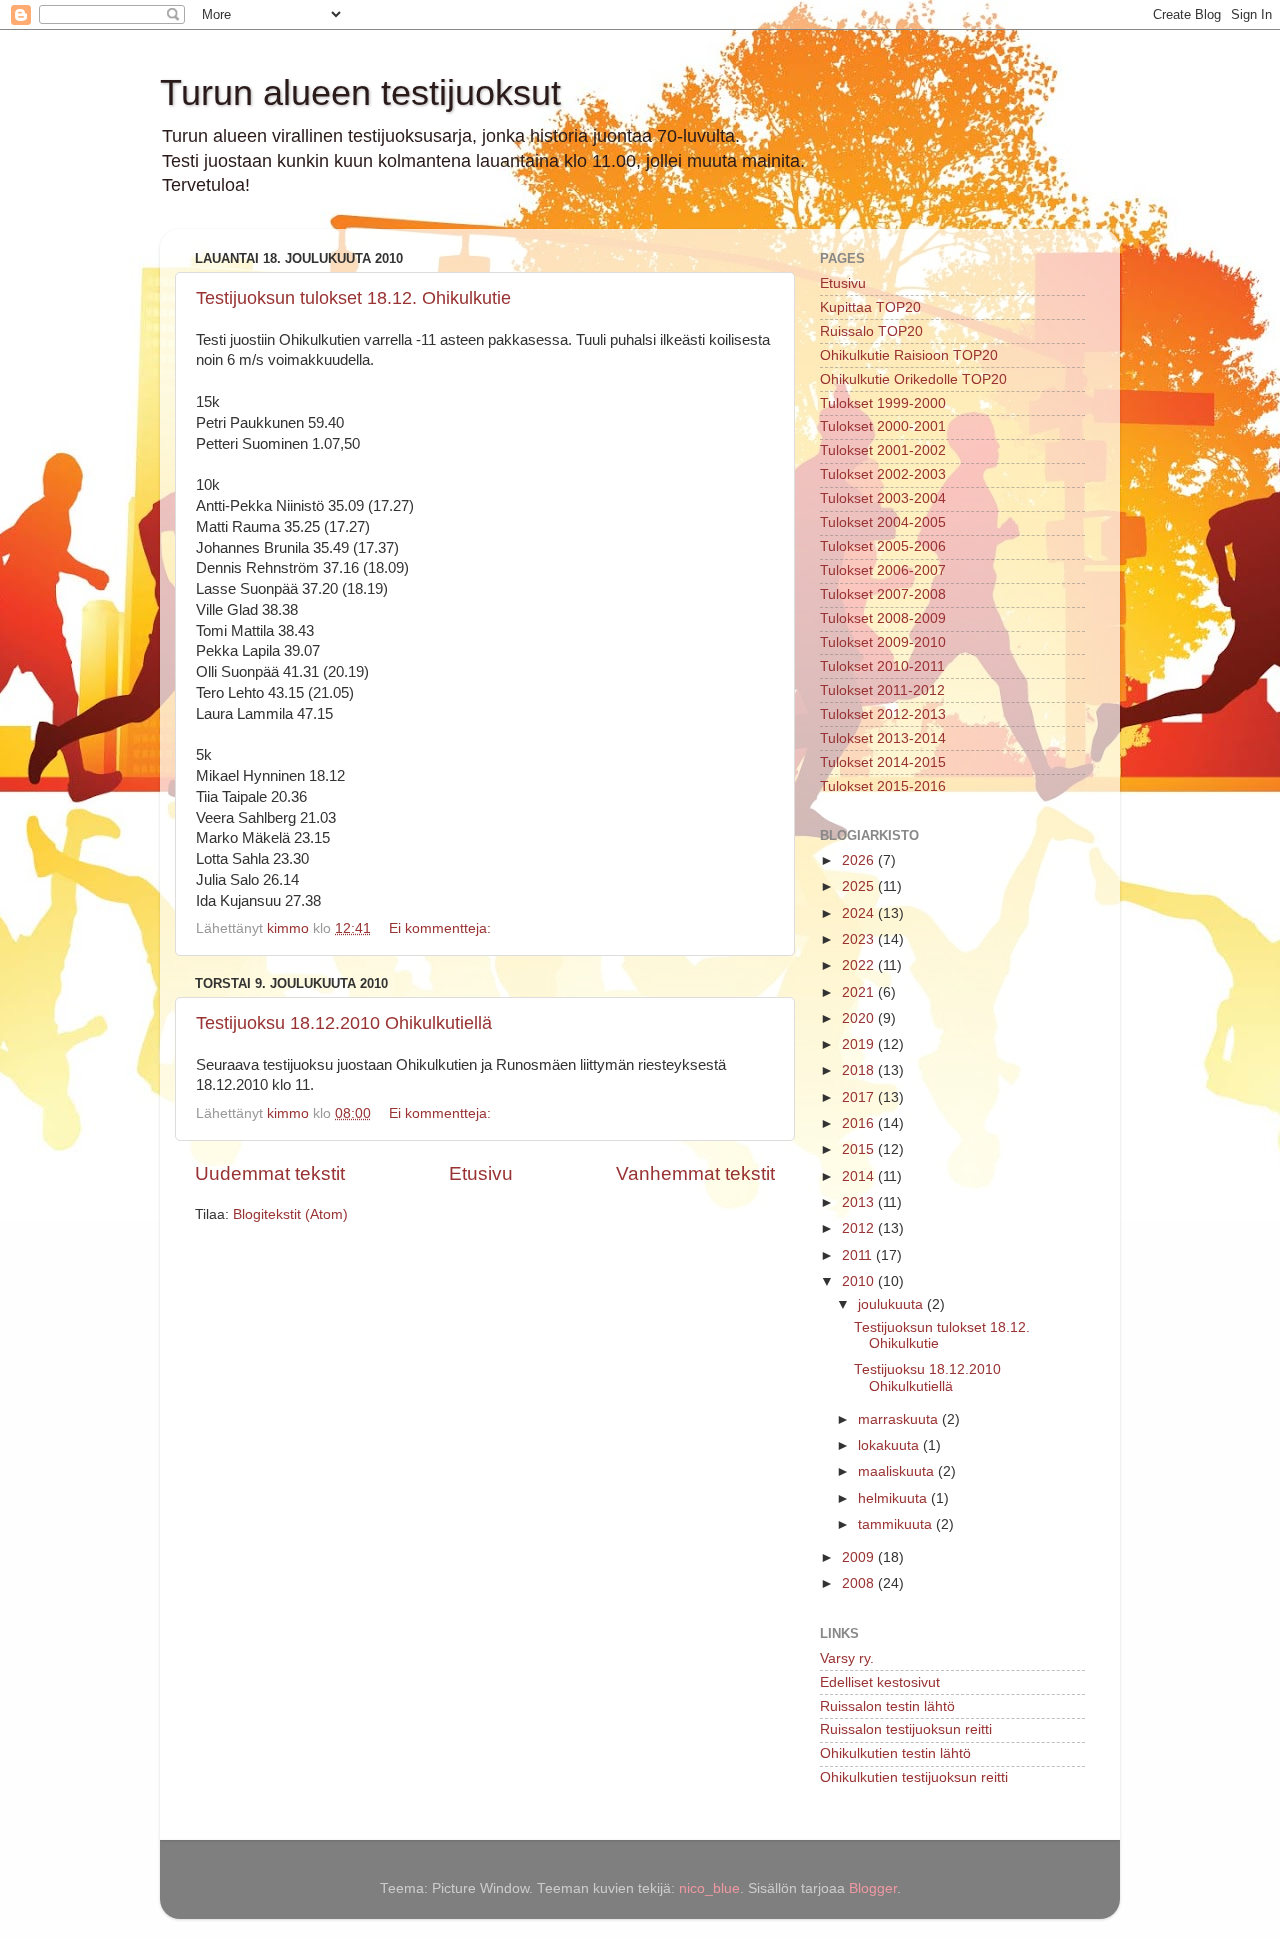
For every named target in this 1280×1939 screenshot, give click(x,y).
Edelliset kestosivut (880, 1682)
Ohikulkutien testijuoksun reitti (914, 1777)
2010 (860, 1281)
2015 (860, 1149)
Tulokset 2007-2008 (883, 594)
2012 (860, 1228)
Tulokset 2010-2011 (882, 666)
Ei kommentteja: (442, 928)
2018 (860, 1070)
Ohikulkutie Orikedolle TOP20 (913, 379)
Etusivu (481, 1173)
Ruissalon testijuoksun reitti (906, 1729)
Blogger (873, 1888)
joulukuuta (892, 1304)
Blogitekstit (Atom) (290, 1214)
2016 (860, 1123)
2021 (860, 992)
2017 (860, 1097)
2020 (860, 1018)
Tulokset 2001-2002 (883, 450)
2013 (860, 1202)
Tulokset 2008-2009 (883, 618)
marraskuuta (900, 1419)
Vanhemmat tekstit (695, 1173)
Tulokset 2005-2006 (883, 546)
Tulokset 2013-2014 (883, 738)
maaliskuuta (898, 1471)
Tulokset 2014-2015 (883, 762)
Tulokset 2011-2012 (882, 690)
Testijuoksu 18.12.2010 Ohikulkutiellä (344, 1023)
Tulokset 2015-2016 (883, 786)
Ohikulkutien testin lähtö (895, 1753)
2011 (859, 1255)
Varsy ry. (847, 1658)
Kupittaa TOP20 (870, 307)
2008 (860, 1583)
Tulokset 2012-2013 (883, 714)
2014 (860, 1176)
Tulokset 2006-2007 (883, 570)
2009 (860, 1557)
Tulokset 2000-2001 (883, 426)
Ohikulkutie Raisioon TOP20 (909, 355)
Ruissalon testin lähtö (887, 1706)
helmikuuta (894, 1498)
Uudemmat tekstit (270, 1173)
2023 (860, 939)
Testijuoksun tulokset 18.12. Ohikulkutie (353, 298)
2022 (860, 965)
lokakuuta (890, 1445)
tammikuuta (897, 1524)
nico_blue (709, 1888)
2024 (860, 913)
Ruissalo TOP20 (871, 331)
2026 (860, 860)
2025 (860, 886)
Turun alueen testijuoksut (360, 92)
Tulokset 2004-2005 (883, 522)
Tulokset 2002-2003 (883, 474)
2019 (860, 1044)
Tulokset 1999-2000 (883, 403)
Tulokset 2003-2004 (883, 498)
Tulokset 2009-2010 (883, 642)
